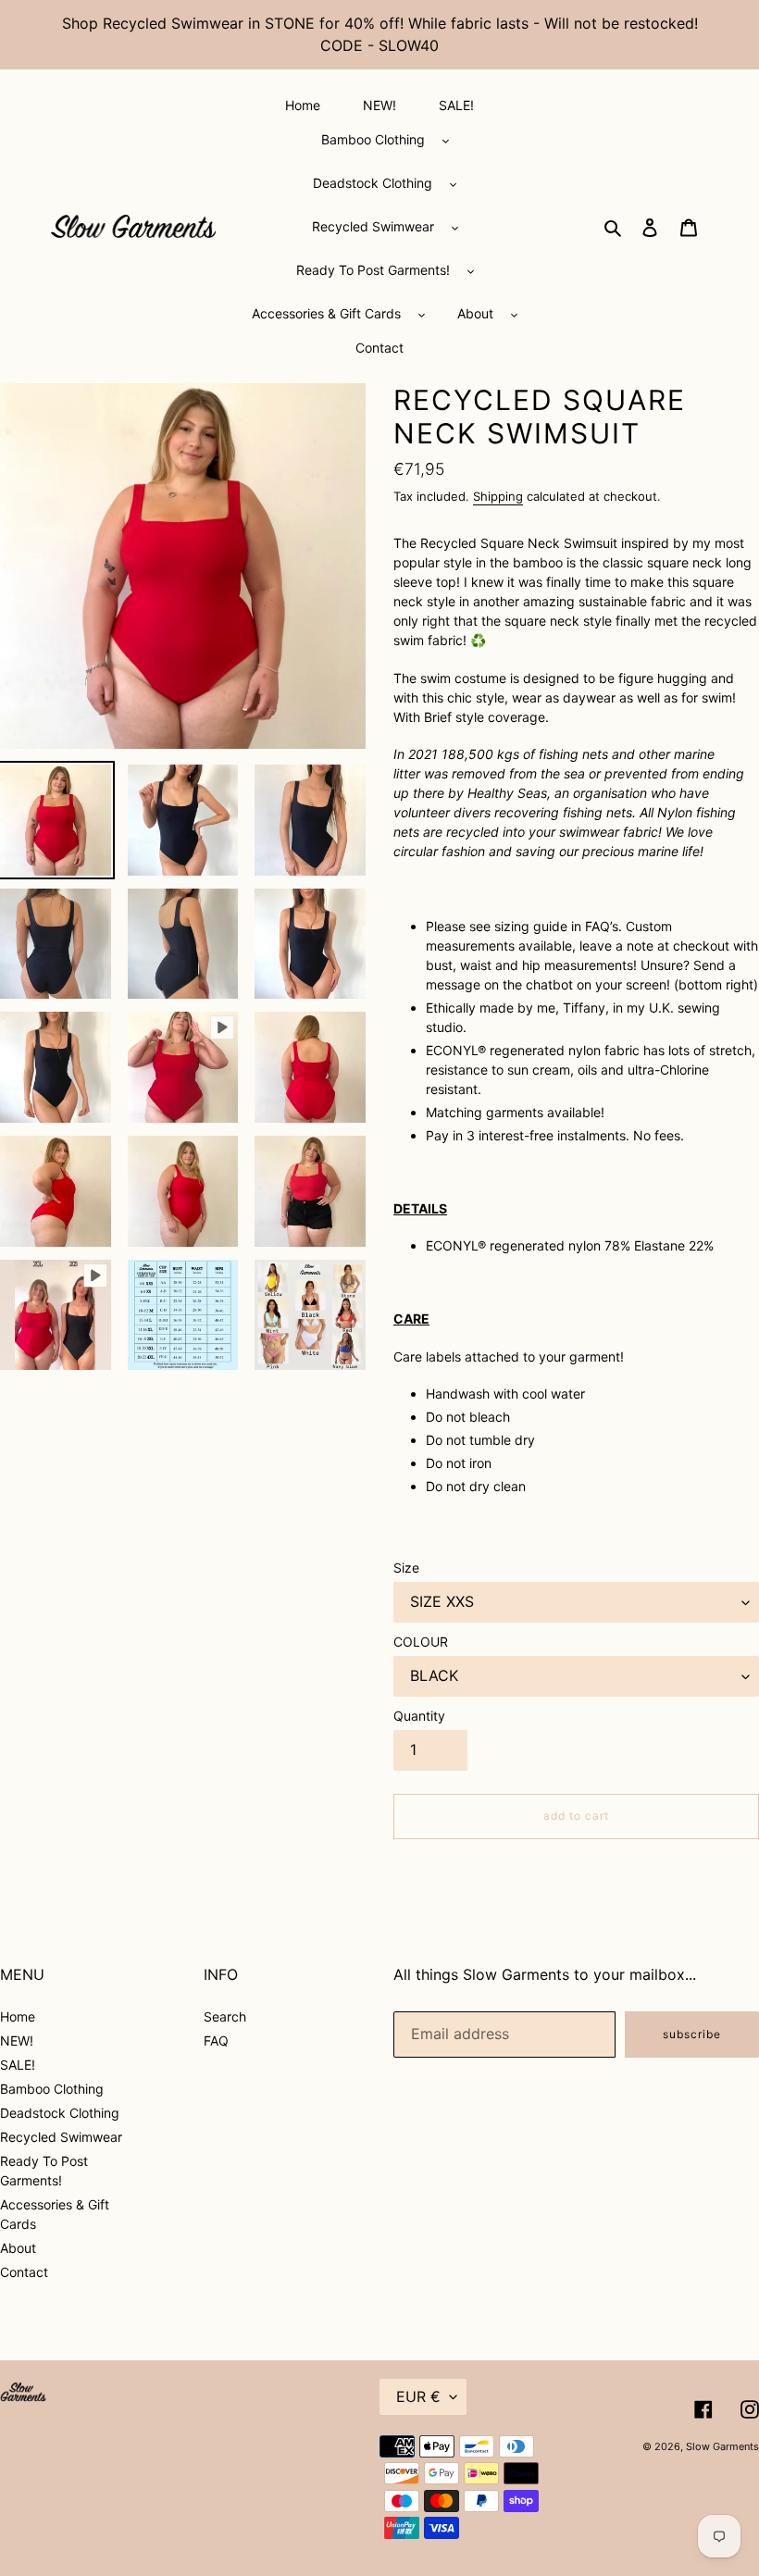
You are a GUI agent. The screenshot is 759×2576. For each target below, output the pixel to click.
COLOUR (421, 1642)
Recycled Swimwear (61, 2137)
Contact (24, 2272)
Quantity (419, 1716)
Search (225, 2016)
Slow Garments (722, 2446)
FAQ (216, 2041)
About (18, 2248)
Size (406, 1568)
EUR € (418, 2396)
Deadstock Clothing (60, 2113)
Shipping (498, 496)
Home (18, 2016)
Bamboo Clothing (52, 2089)
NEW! (17, 2041)
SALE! (18, 2065)
